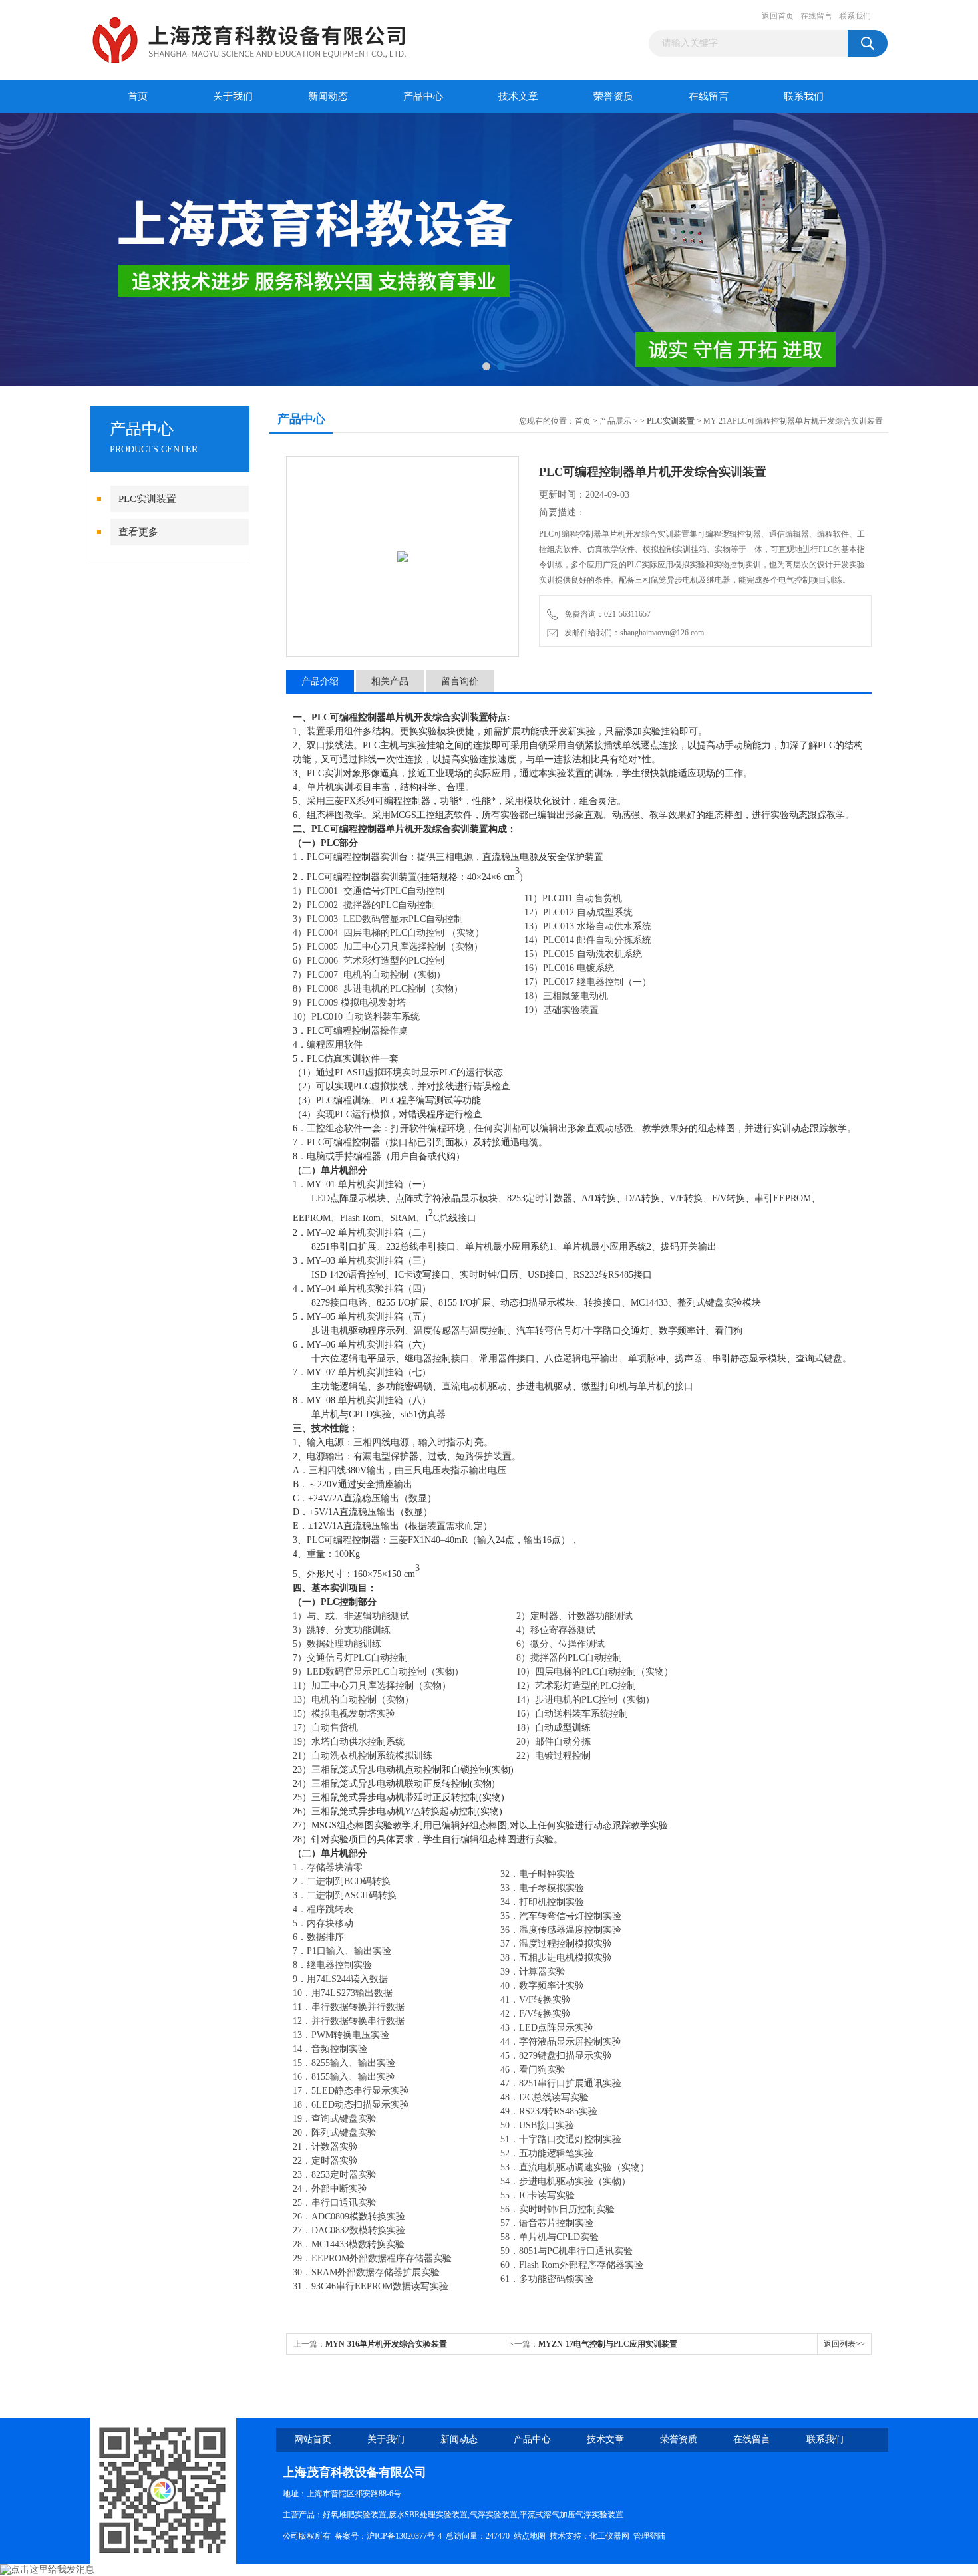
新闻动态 (328, 96)
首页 (138, 96)
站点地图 (530, 2536)
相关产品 (390, 681)
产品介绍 (320, 681)
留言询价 (460, 681)
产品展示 (615, 421)
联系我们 (855, 16)
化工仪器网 (609, 2536)
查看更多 (138, 532)
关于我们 (233, 96)
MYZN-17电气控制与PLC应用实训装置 (608, 2344)
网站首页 (313, 2439)
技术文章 (518, 96)
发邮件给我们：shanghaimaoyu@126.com (632, 633)
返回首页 (778, 16)
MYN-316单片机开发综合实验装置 (386, 2344)
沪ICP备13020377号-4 (404, 2536)
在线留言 (816, 16)
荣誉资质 (613, 96)
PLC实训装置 (147, 499)
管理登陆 (649, 2536)
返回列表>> (844, 2344)
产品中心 (423, 96)
